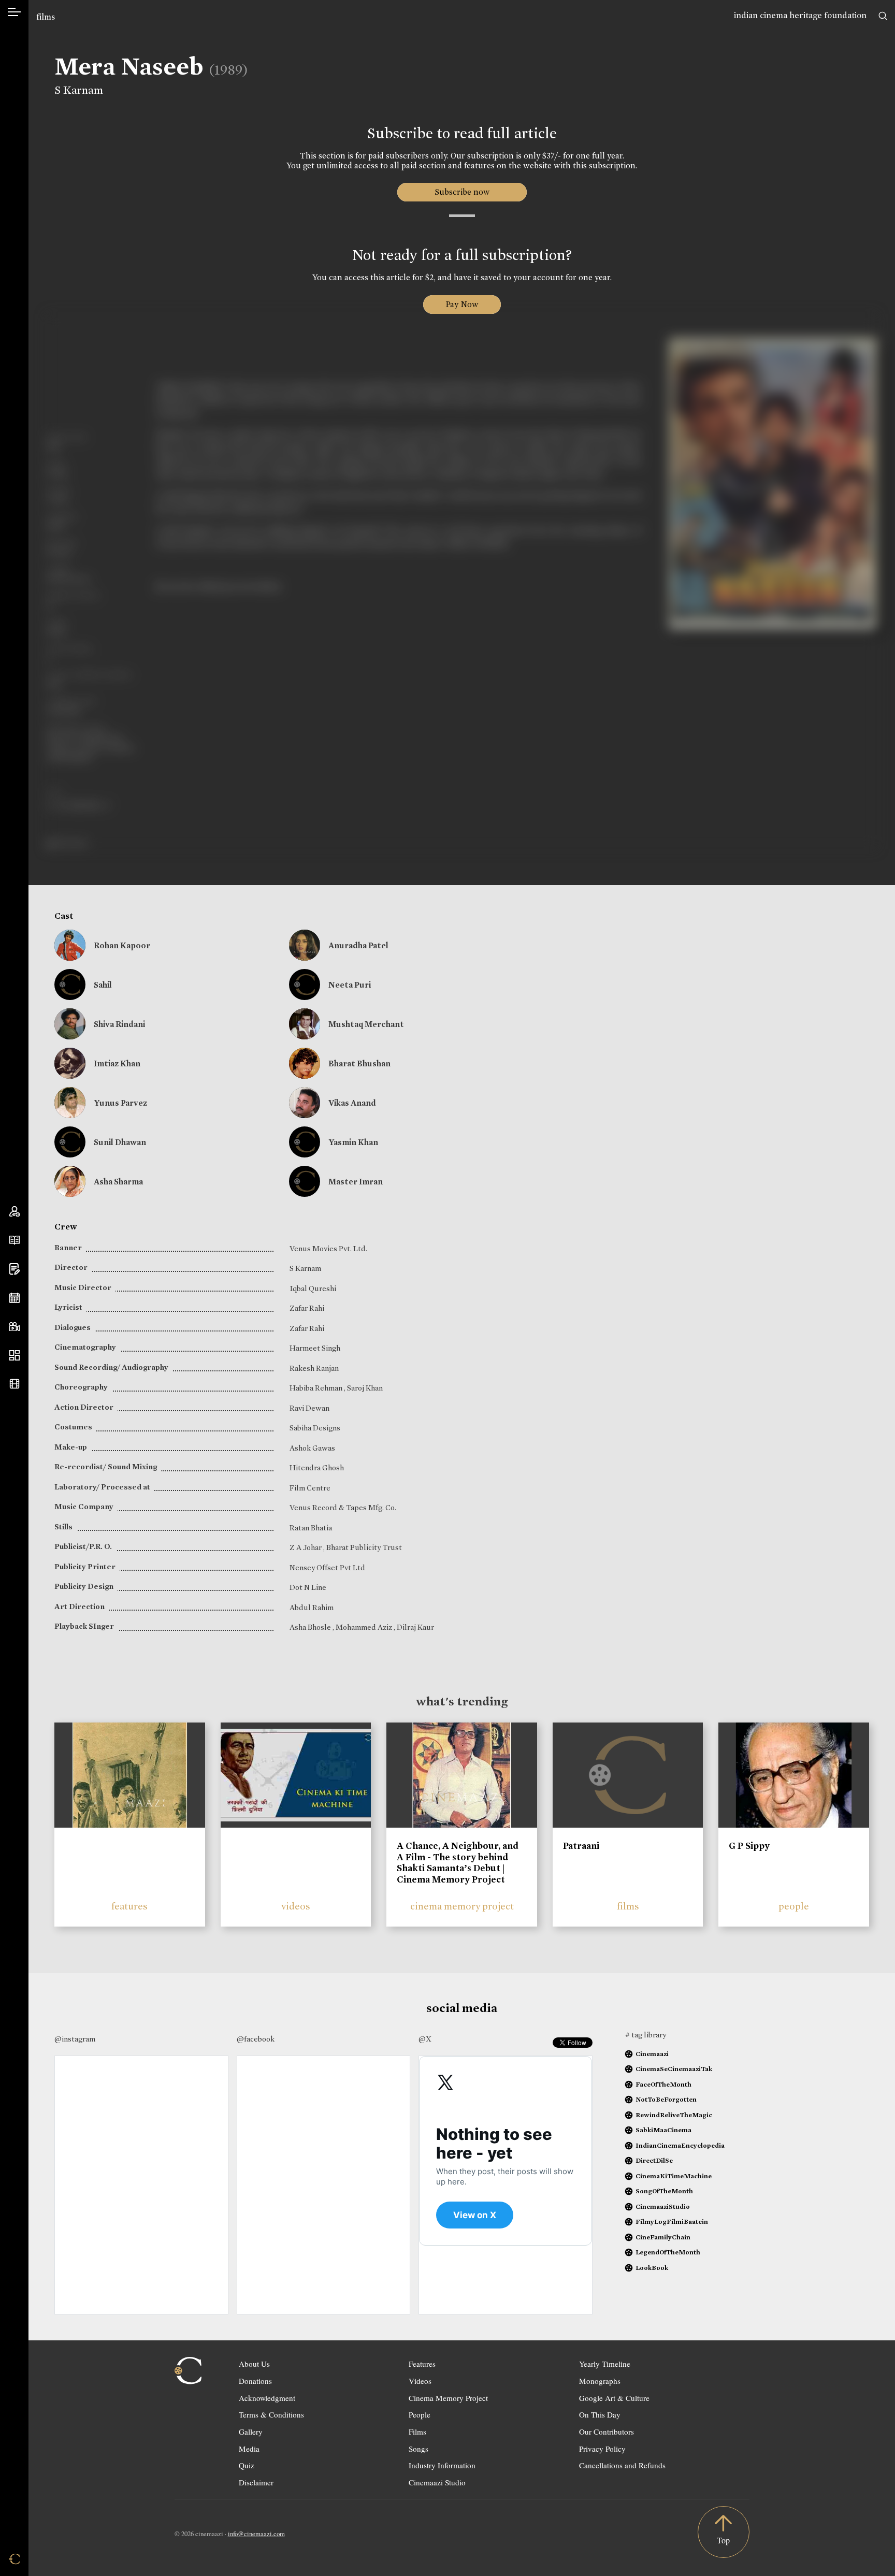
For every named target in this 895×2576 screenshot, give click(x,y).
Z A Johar (306, 1547)
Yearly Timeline (605, 2364)
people (794, 1906)
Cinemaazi (652, 2054)
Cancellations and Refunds (622, 2465)
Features (422, 2364)
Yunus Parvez (120, 1103)
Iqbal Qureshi (313, 1289)
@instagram (75, 2039)
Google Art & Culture (614, 2398)
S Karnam (79, 90)
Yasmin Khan (353, 1142)
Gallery (251, 2432)
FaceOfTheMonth (663, 2084)
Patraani (581, 1846)
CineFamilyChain (663, 2237)
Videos (420, 2381)
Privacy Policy (602, 2449)
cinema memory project (462, 1906)
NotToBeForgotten (666, 2099)
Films (417, 2432)
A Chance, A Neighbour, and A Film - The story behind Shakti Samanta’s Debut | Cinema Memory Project (458, 1863)
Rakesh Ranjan (314, 1368)
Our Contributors (607, 2432)
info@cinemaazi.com (256, 2534)
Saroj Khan (365, 1388)
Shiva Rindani (119, 1024)
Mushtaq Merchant (366, 1024)
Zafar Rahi (307, 1308)
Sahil (103, 985)
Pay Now (462, 304)
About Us (254, 2364)
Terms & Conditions (271, 2414)
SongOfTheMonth (664, 2191)
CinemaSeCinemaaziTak (674, 2069)
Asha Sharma (118, 1182)
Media (249, 2449)
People (420, 2414)
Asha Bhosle (311, 1627)
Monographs (600, 2381)
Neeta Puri (350, 985)
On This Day (600, 2414)
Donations (255, 2381)
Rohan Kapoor (122, 945)
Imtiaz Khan (117, 1063)
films (46, 17)
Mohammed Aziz (365, 1627)
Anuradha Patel (358, 945)
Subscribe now (462, 192)
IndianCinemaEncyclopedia (680, 2145)
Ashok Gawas (312, 1448)
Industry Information (442, 2465)
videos (296, 1906)
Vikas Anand (352, 1103)
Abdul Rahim (312, 1608)
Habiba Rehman (317, 1388)
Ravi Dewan (309, 1408)
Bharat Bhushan (359, 1063)
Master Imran (356, 1182)
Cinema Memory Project (448, 2398)
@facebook (256, 2039)
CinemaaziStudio (663, 2206)
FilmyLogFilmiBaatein (672, 2222)
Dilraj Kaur (415, 1627)
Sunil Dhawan (120, 1142)
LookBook (652, 2268)
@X (425, 2039)
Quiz (247, 2465)
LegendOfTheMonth (668, 2252)
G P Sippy (749, 1846)
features (129, 1906)
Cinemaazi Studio (437, 2482)
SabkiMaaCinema (663, 2130)
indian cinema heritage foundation (800, 15)
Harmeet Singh (315, 1348)
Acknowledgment (267, 2398)
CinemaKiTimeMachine (674, 2176)
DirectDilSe (654, 2160)
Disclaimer (256, 2482)
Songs (418, 2449)
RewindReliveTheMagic (674, 2115)
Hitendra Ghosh (317, 1468)
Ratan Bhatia (311, 1528)
